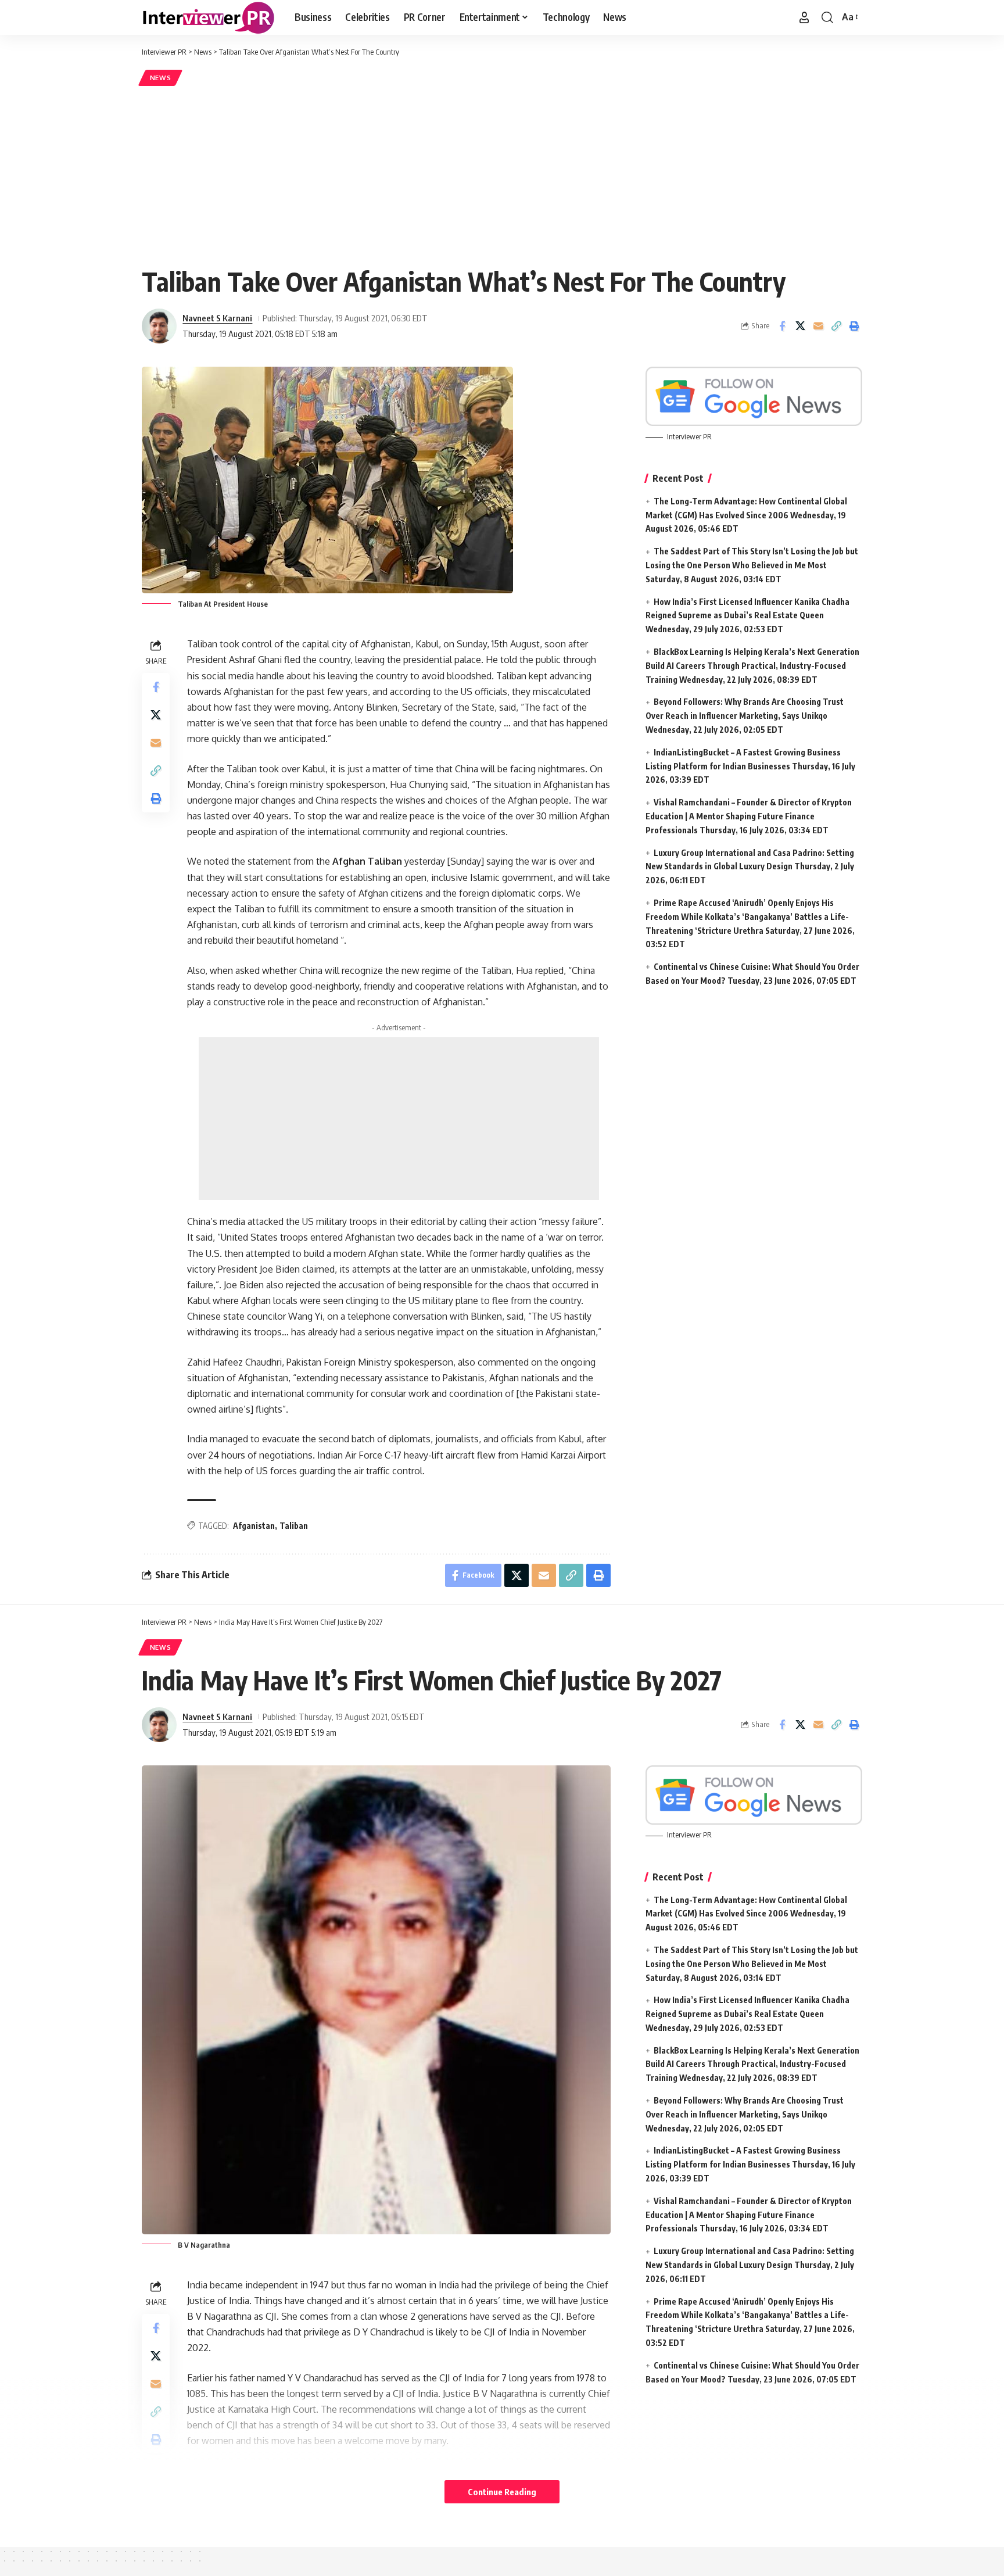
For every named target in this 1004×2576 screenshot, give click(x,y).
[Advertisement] (502, 175)
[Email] (818, 326)
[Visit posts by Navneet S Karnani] (159, 326)
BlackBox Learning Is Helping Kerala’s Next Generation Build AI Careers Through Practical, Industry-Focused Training (752, 666)
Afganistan (254, 1526)
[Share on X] (800, 326)
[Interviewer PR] (209, 17)
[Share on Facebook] (782, 326)
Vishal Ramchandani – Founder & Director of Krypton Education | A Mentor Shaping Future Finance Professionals (749, 816)
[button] (804, 17)
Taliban (294, 1526)
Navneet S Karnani (217, 318)
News (161, 78)
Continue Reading (502, 2492)
